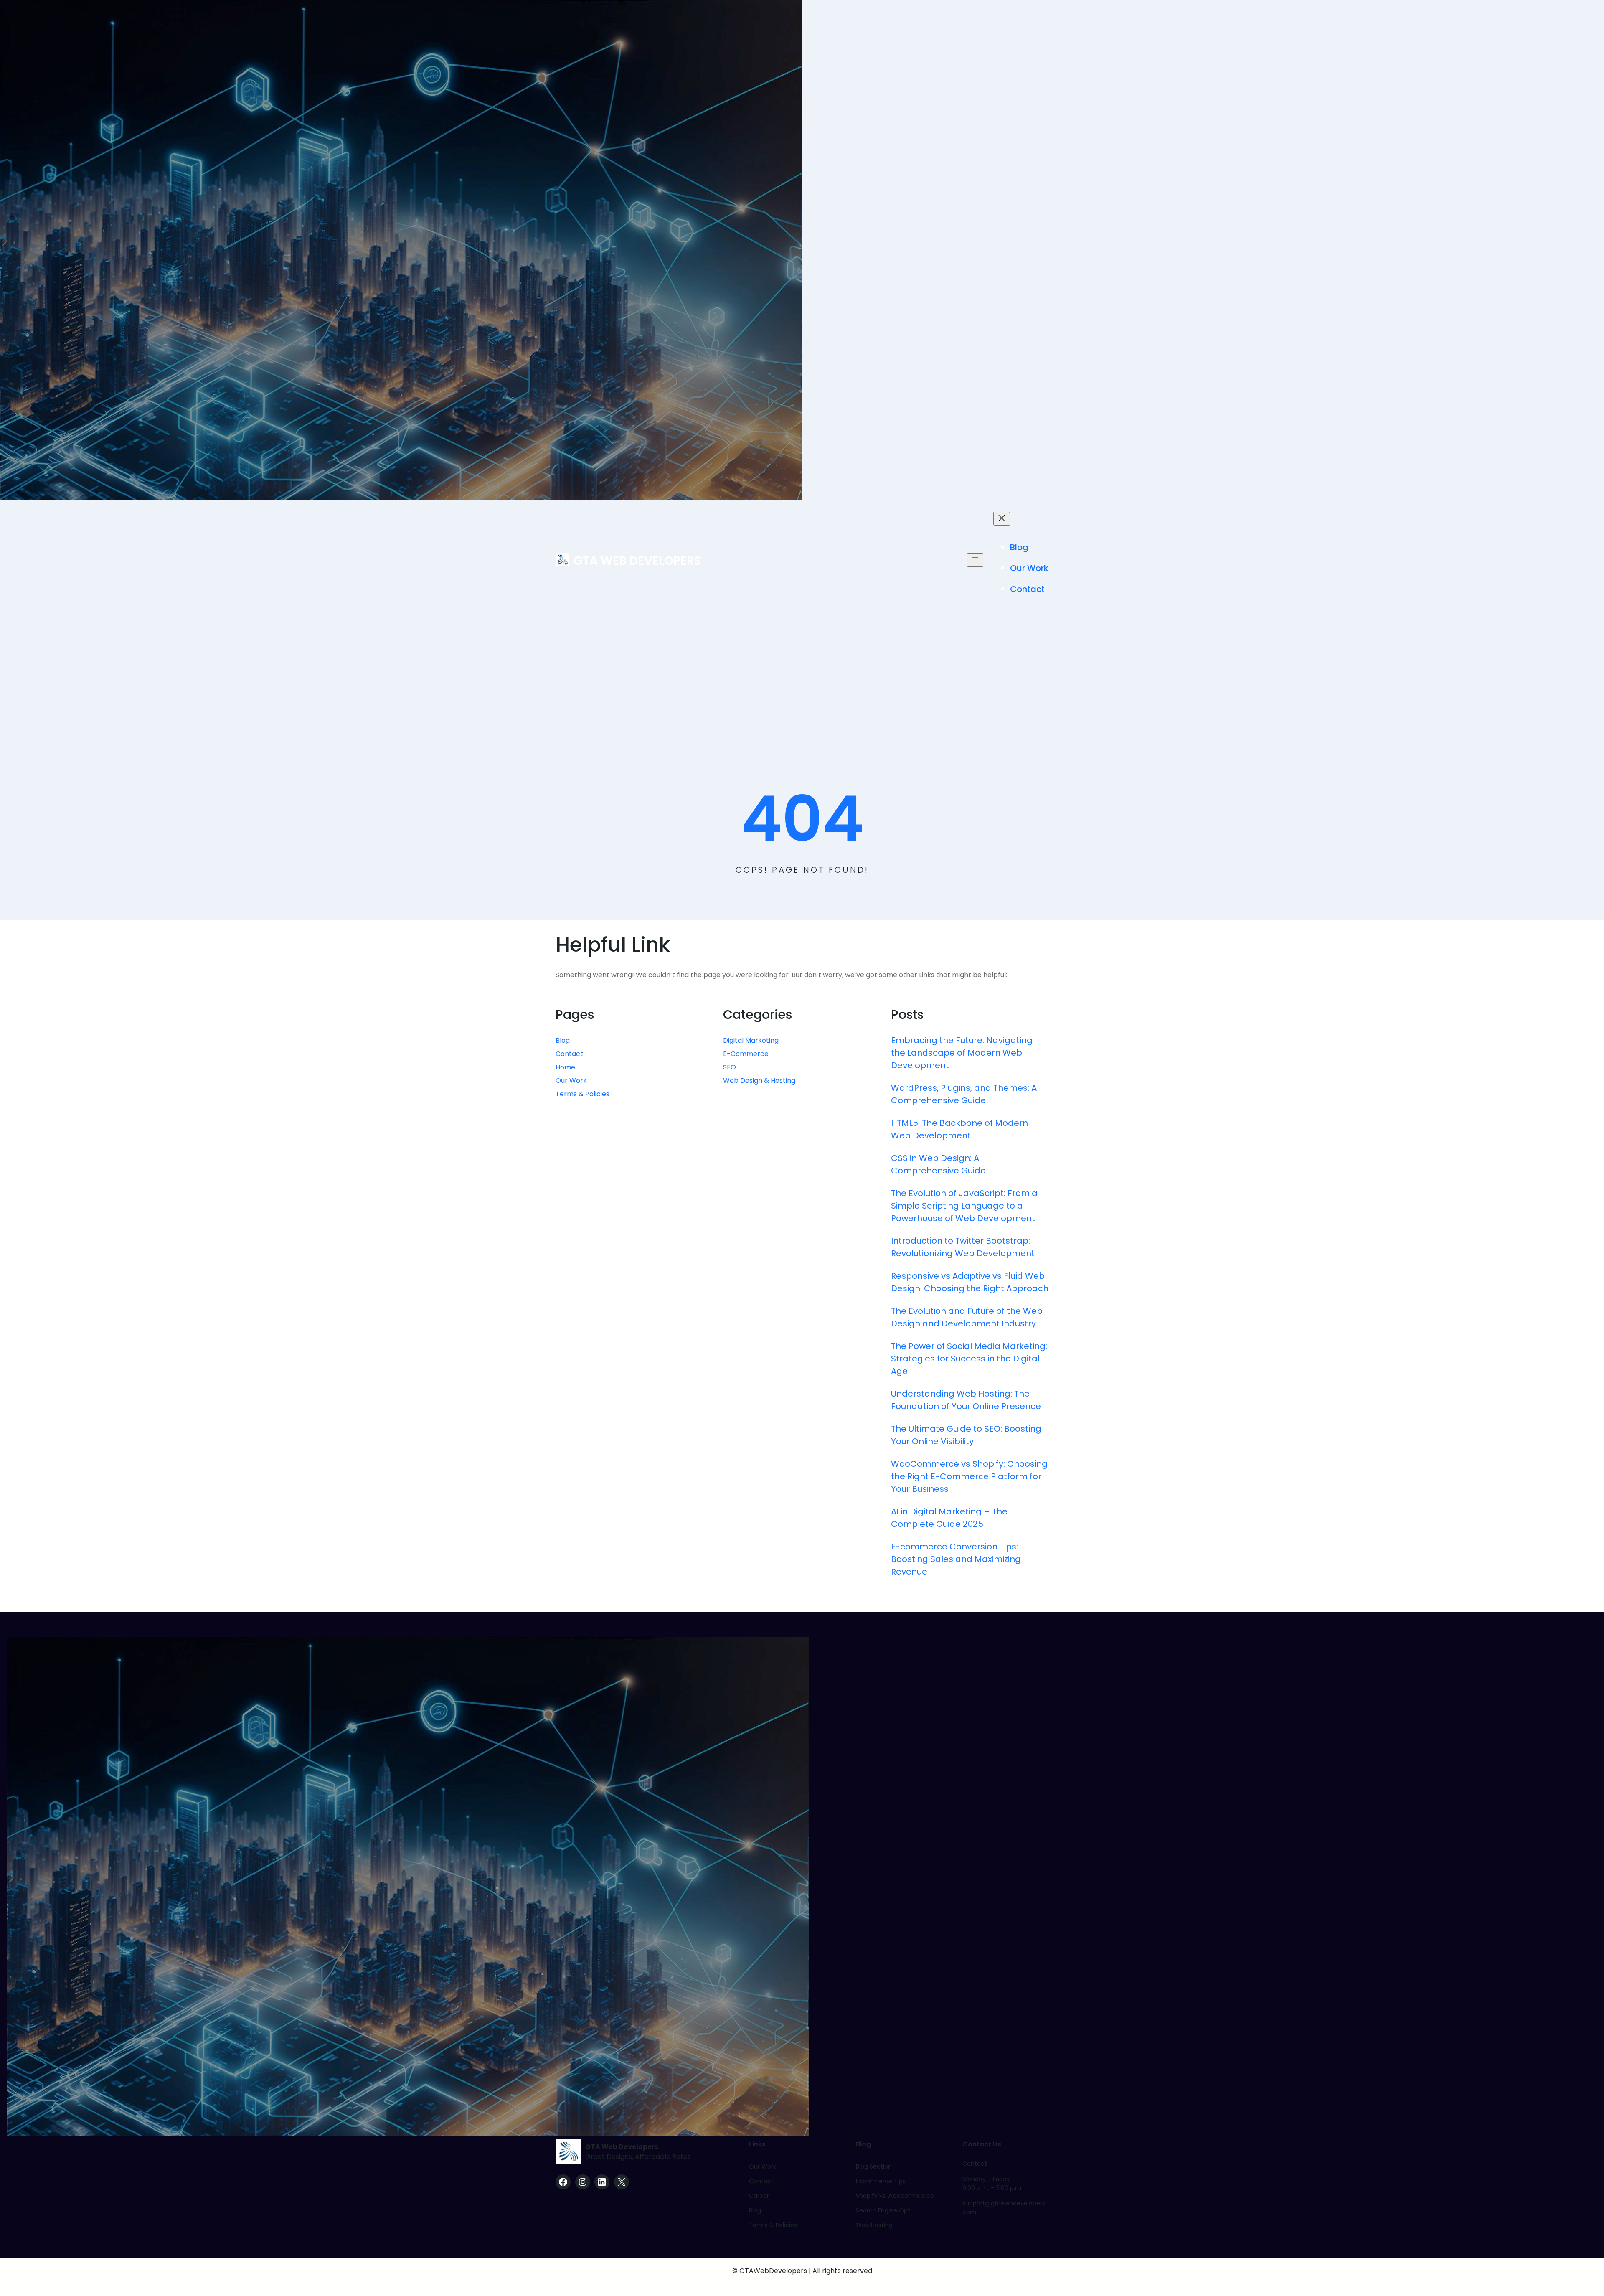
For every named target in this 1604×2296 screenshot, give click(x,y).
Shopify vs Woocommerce (895, 2196)
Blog (563, 1040)
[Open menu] (975, 560)
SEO (730, 1067)
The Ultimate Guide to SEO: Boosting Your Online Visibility (966, 1435)
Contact (569, 1054)
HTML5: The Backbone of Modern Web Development (959, 1129)
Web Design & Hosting (759, 1081)
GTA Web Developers (637, 561)
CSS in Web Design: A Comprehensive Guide (938, 1164)
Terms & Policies (582, 1094)
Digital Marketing (751, 1040)
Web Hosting (874, 2225)
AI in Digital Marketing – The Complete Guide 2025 (949, 1518)
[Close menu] (1002, 519)
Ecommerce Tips (881, 2181)
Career (759, 2196)
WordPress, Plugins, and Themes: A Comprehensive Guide (964, 1094)
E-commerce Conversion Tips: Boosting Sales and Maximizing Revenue (956, 1559)
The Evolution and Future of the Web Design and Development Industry (967, 1317)
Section (880, 2166)
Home (565, 1067)
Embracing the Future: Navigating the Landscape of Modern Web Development (962, 1053)
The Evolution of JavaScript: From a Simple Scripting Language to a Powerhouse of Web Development (964, 1206)
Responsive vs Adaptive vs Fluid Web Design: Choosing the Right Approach (970, 1282)
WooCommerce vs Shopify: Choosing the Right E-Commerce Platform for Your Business (969, 1476)
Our (755, 2166)
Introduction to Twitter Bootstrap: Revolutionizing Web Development (963, 1247)
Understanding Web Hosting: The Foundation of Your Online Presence (966, 1400)
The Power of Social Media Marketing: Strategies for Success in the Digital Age (969, 1359)
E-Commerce (746, 1054)
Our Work (571, 1081)
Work (769, 2166)
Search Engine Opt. (884, 2210)
